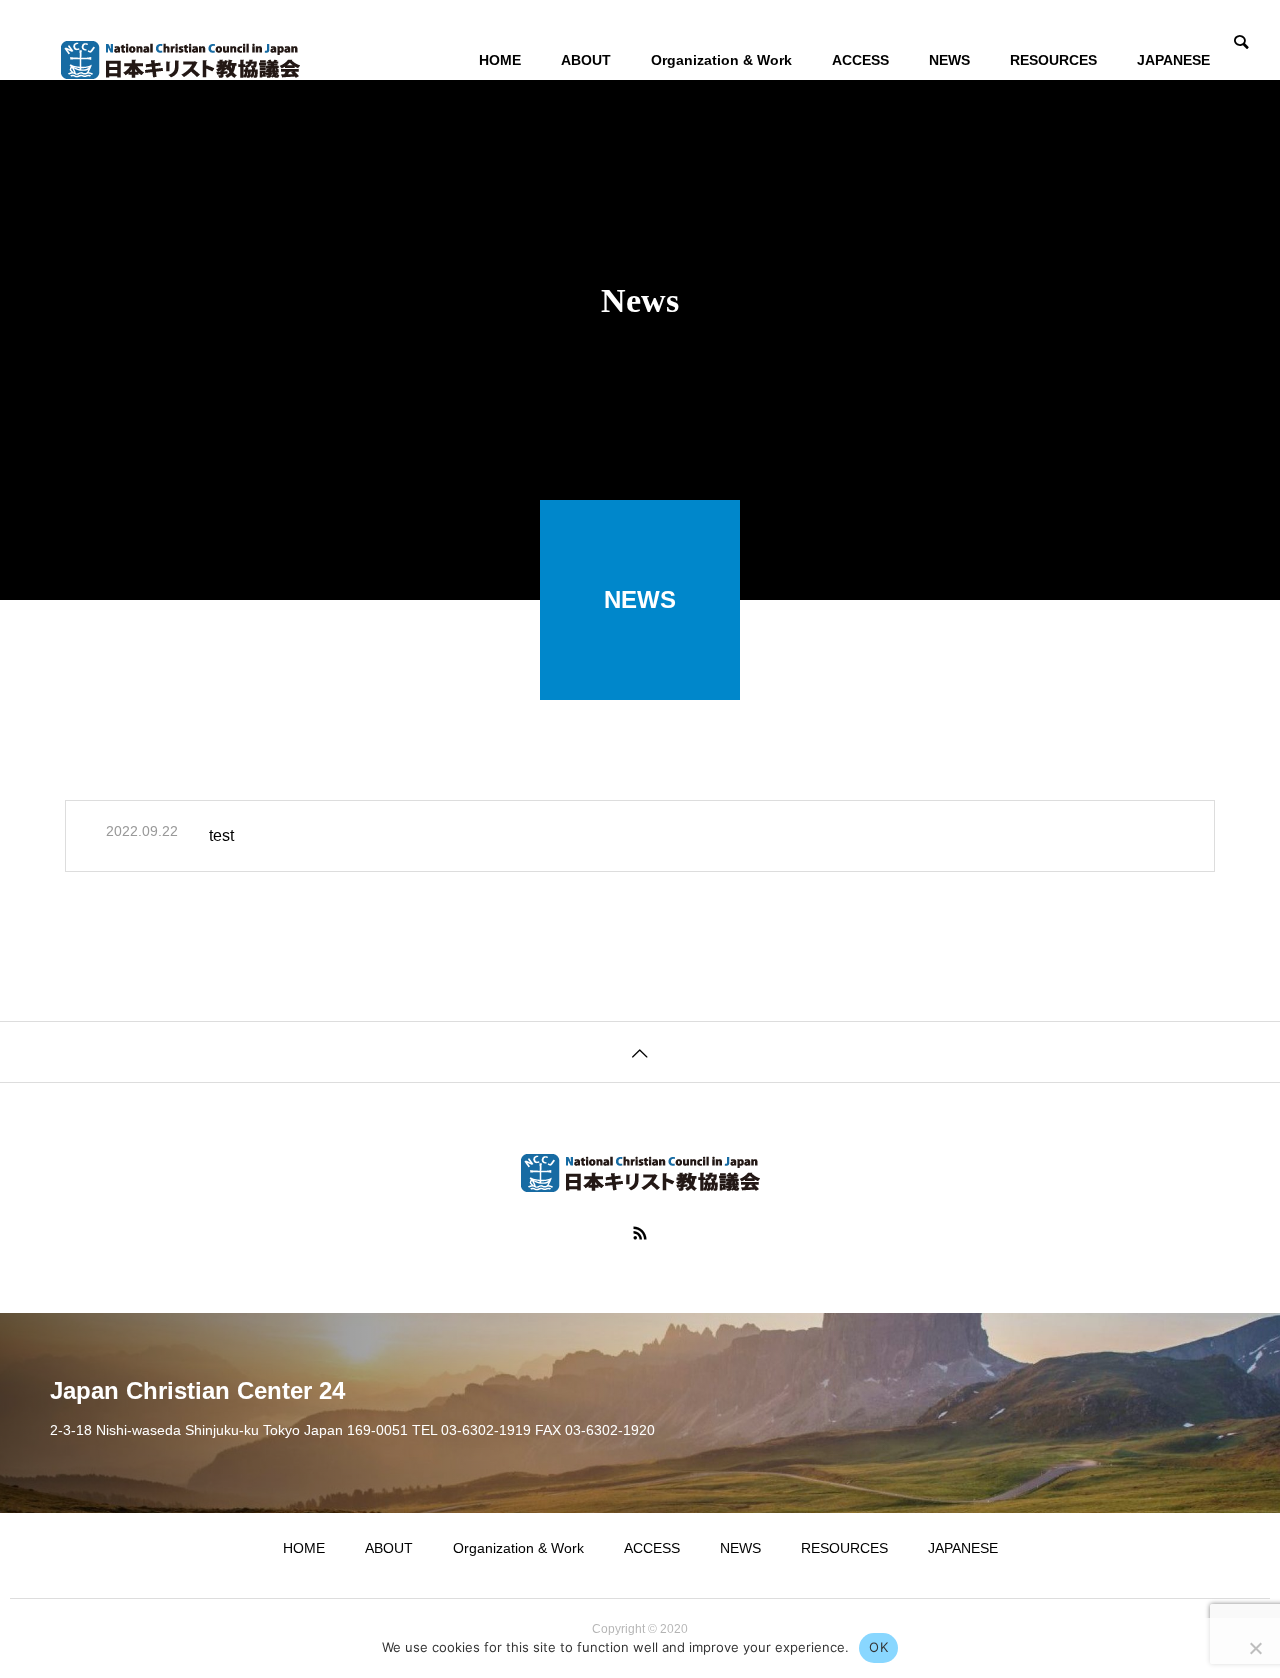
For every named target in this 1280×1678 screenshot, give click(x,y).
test (221, 835)
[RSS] (640, 1233)
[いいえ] (1255, 1648)
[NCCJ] (180, 60)
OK (878, 1647)
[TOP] (640, 1051)
